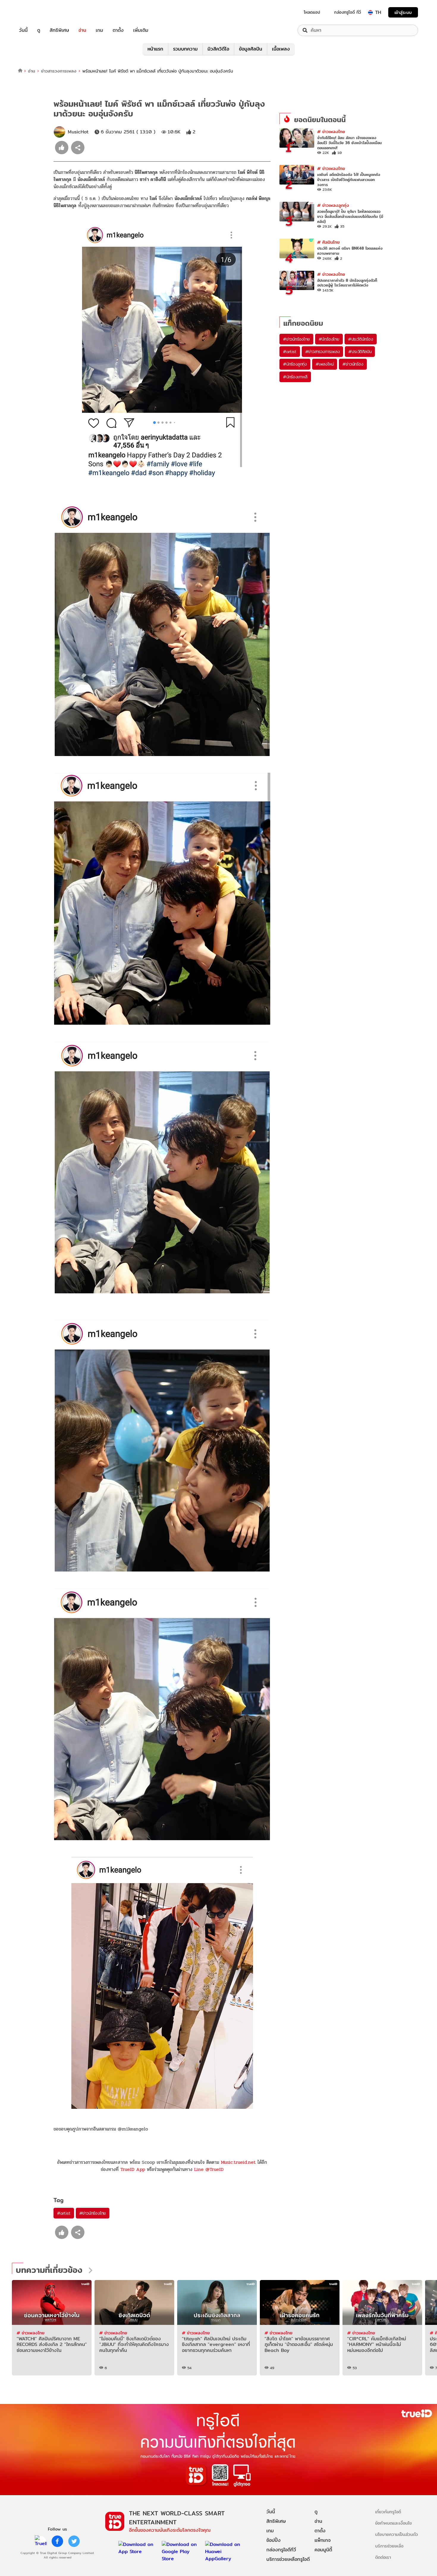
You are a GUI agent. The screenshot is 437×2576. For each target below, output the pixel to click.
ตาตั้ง (118, 30)
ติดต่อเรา (383, 2557)
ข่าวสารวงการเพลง (59, 71)
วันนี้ (23, 30)
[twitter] (74, 2541)
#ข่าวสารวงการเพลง (323, 352)
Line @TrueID (209, 2169)
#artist (64, 2213)
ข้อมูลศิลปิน (251, 49)
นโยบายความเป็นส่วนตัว (397, 2534)
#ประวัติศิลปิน (360, 352)
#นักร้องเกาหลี (295, 377)
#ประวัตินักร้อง (361, 339)
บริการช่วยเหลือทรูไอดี (288, 2559)
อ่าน (82, 30)
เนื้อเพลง (281, 49)
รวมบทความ (185, 49)
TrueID (37, 12)
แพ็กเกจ (323, 2540)
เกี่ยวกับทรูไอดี (388, 2512)
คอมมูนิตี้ (323, 2550)
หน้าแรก (155, 49)
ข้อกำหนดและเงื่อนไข (393, 2523)
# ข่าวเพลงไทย (331, 132)
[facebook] (57, 2541)
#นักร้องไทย (329, 339)
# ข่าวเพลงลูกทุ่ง (333, 205)
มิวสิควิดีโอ (218, 49)
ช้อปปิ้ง (273, 2540)
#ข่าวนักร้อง (353, 364)
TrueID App (133, 2169)
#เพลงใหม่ (325, 364)
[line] (41, 2541)
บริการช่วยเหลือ (389, 2546)
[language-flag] (370, 12)
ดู (39, 30)
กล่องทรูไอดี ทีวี (348, 12)
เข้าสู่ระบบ (403, 12)
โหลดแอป (312, 12)
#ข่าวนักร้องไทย (93, 2213)
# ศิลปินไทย (328, 242)
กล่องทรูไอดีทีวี (281, 2550)
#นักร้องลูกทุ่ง (295, 364)
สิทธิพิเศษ (59, 30)
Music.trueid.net (238, 2162)
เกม (99, 30)
